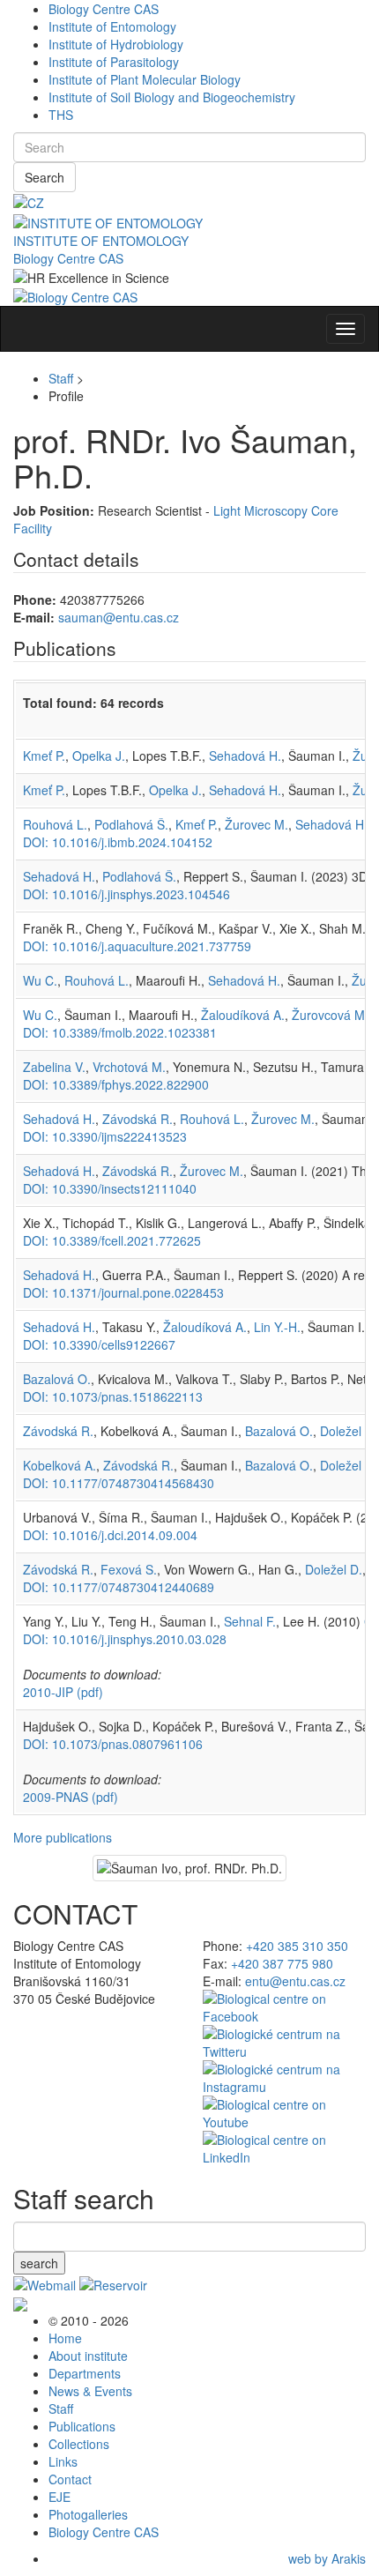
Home (65, 2338)
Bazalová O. (57, 1379)
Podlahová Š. (131, 824)
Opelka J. (99, 756)
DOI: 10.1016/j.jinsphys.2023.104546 (126, 894)
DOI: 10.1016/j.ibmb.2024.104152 (118, 842)
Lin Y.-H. (277, 1327)
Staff (61, 378)
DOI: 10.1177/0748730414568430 (119, 1483)
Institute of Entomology (112, 26)
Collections (79, 2444)
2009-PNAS (71, 1797)
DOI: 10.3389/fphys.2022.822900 (116, 1084)
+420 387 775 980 (282, 1963)
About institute (88, 2356)
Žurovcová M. (330, 1015)
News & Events (90, 2391)
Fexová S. (129, 1569)
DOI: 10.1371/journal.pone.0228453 (123, 1292)
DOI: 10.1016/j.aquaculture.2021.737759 (137, 946)
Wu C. (40, 980)
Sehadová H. (245, 756)
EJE (59, 2497)
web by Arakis (327, 2558)
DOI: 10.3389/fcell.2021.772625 (112, 1240)
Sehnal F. (250, 1621)
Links (63, 2461)
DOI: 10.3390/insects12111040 (110, 1188)
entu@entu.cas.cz (295, 1981)
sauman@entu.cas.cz (119, 617)
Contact (70, 2479)
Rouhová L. (55, 824)
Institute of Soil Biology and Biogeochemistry (172, 97)
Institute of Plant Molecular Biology (145, 79)
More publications (63, 1837)
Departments (85, 2373)
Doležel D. (349, 1431)
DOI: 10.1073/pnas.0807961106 (113, 1744)
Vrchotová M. (129, 1067)
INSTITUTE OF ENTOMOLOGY (101, 241)
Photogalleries (88, 2514)
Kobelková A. (59, 1465)
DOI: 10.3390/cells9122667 (99, 1344)
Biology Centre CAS (104, 9)
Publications (82, 2426)
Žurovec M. (256, 824)
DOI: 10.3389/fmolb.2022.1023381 (120, 1032)
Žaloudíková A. (243, 1015)
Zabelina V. (54, 1067)
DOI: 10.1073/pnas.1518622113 (113, 1396)
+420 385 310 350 (297, 1946)
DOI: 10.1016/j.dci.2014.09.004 (110, 1535)
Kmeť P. (44, 756)
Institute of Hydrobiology (116, 44)
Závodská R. (137, 1119)
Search (45, 177)
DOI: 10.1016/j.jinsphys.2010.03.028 (125, 1639)
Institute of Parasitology (114, 62)
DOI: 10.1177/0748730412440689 (119, 1587)
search (39, 2263)
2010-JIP (63, 1692)
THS (61, 115)
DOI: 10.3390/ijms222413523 (105, 1136)
